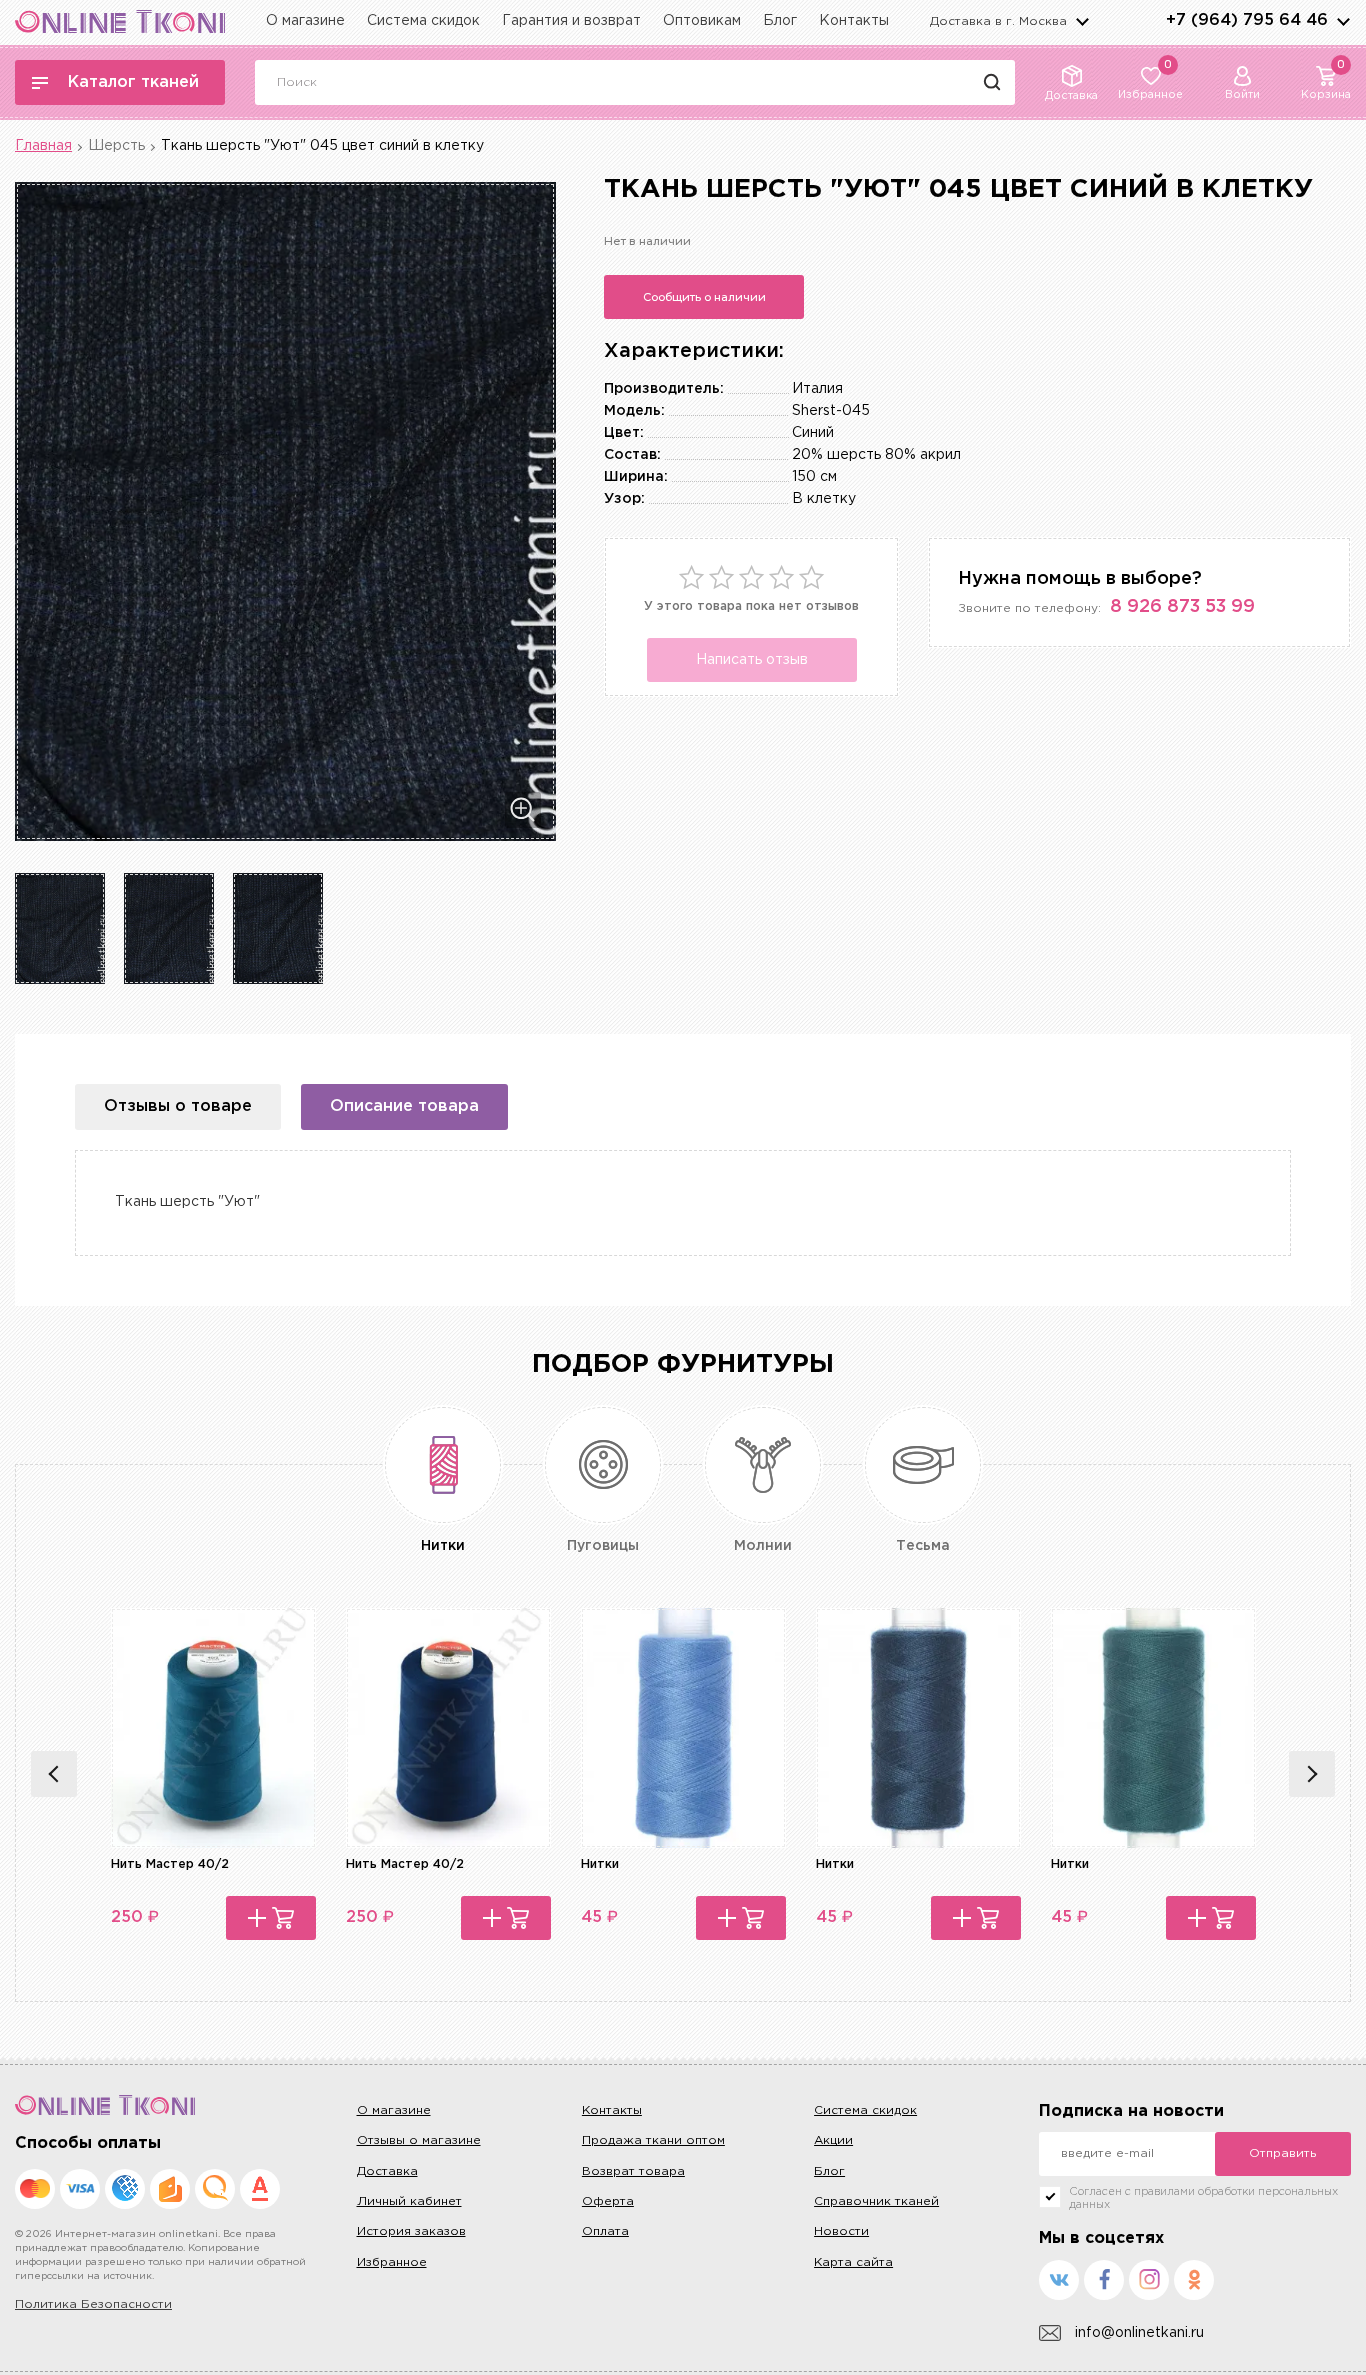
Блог (780, 21)
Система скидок (423, 21)
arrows (1343, 21)
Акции (833, 2140)
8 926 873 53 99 (1182, 607)
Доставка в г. (998, 21)
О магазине (305, 21)
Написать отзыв (752, 660)
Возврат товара (633, 2171)
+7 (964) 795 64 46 (1247, 20)
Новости (841, 2231)
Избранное (392, 2262)
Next (1312, 1774)
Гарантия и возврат (571, 21)
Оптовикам (702, 21)
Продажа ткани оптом (653, 2140)
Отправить (1282, 2153)
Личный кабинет (409, 2201)
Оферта (608, 2201)
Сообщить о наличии (704, 297)
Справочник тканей (876, 2201)
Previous (54, 1774)
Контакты (854, 21)
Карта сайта (853, 2262)
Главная (43, 146)
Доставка (387, 2171)
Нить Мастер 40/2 (170, 1864)
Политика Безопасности (93, 2304)
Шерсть (116, 146)
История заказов (411, 2231)
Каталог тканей (133, 82)
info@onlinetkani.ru (1139, 2333)
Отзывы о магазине (419, 2140)
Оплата (605, 2231)
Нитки (600, 1864)
